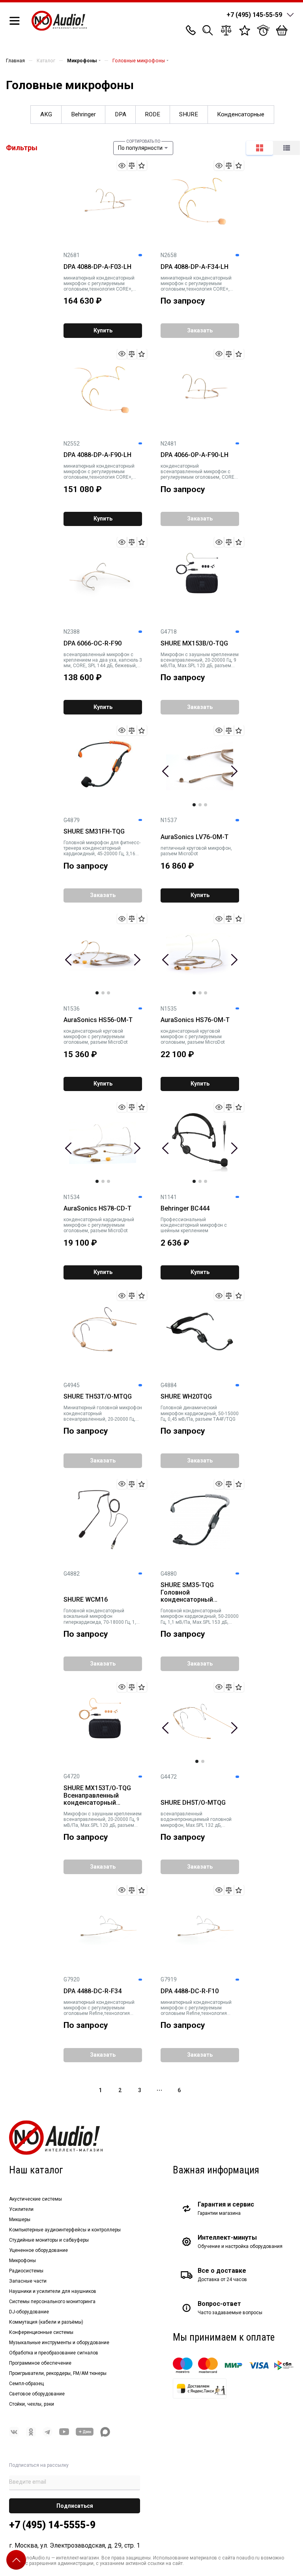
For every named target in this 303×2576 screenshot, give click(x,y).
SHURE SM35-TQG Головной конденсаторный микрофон (187, 1593)
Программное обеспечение (40, 2363)
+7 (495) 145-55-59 (254, 15)
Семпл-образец (26, 2384)
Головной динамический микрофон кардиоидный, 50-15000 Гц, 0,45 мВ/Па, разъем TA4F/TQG (200, 1413)
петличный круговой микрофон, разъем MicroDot (196, 851)
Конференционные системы (41, 2332)
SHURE (189, 114)
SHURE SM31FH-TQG (94, 832)
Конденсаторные (241, 114)
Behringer (83, 114)
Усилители (21, 2209)
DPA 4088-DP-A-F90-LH (97, 455)
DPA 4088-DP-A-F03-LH (97, 267)
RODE (152, 114)
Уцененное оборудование (38, 2250)
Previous (166, 771)
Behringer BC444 (185, 1209)
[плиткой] (260, 148)
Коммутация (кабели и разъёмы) (46, 2322)
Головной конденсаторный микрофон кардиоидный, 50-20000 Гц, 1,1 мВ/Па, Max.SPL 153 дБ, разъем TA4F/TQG (200, 1616)
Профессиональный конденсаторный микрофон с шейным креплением (194, 1225)
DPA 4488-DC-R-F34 (93, 1991)
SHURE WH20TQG (186, 1397)
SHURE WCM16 (86, 1600)
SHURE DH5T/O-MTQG (193, 1803)
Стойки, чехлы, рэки (32, 2404)
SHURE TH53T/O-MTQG (98, 1397)
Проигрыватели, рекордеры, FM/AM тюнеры (58, 2373)
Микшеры (20, 2220)
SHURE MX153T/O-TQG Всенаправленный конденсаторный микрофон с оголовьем (99, 1796)
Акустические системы (36, 2199)
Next (234, 771)
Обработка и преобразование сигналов (54, 2353)
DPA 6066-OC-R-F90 (93, 644)
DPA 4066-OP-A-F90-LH (195, 455)
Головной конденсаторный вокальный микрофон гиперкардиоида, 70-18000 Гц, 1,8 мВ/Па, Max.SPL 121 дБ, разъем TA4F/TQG (101, 1616)
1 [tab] (194, 805)
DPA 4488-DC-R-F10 (190, 1991)
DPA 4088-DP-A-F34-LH (195, 267)
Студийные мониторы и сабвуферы (49, 2240)
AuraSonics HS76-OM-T (195, 1020)
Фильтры (22, 148)
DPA (121, 114)
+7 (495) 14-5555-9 (52, 2525)
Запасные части (28, 2281)
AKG (46, 114)
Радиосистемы (26, 2271)
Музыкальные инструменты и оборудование (59, 2343)
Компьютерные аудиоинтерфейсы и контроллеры (65, 2230)
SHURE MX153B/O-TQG (194, 644)
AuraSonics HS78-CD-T (97, 1209)
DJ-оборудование (29, 2312)
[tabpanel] (200, 766)
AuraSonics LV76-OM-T (195, 837)
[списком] (286, 148)
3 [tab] (206, 805)
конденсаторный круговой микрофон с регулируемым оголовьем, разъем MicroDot (96, 1037)
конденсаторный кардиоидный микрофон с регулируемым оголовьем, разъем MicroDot (99, 1225)
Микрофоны (22, 2261)
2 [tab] (200, 805)
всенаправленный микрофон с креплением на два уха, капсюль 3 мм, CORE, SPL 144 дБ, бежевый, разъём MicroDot (103, 660)
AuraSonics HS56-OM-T (98, 1020)
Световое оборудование (37, 2394)
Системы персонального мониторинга (52, 2302)
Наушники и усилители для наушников (53, 2291)
